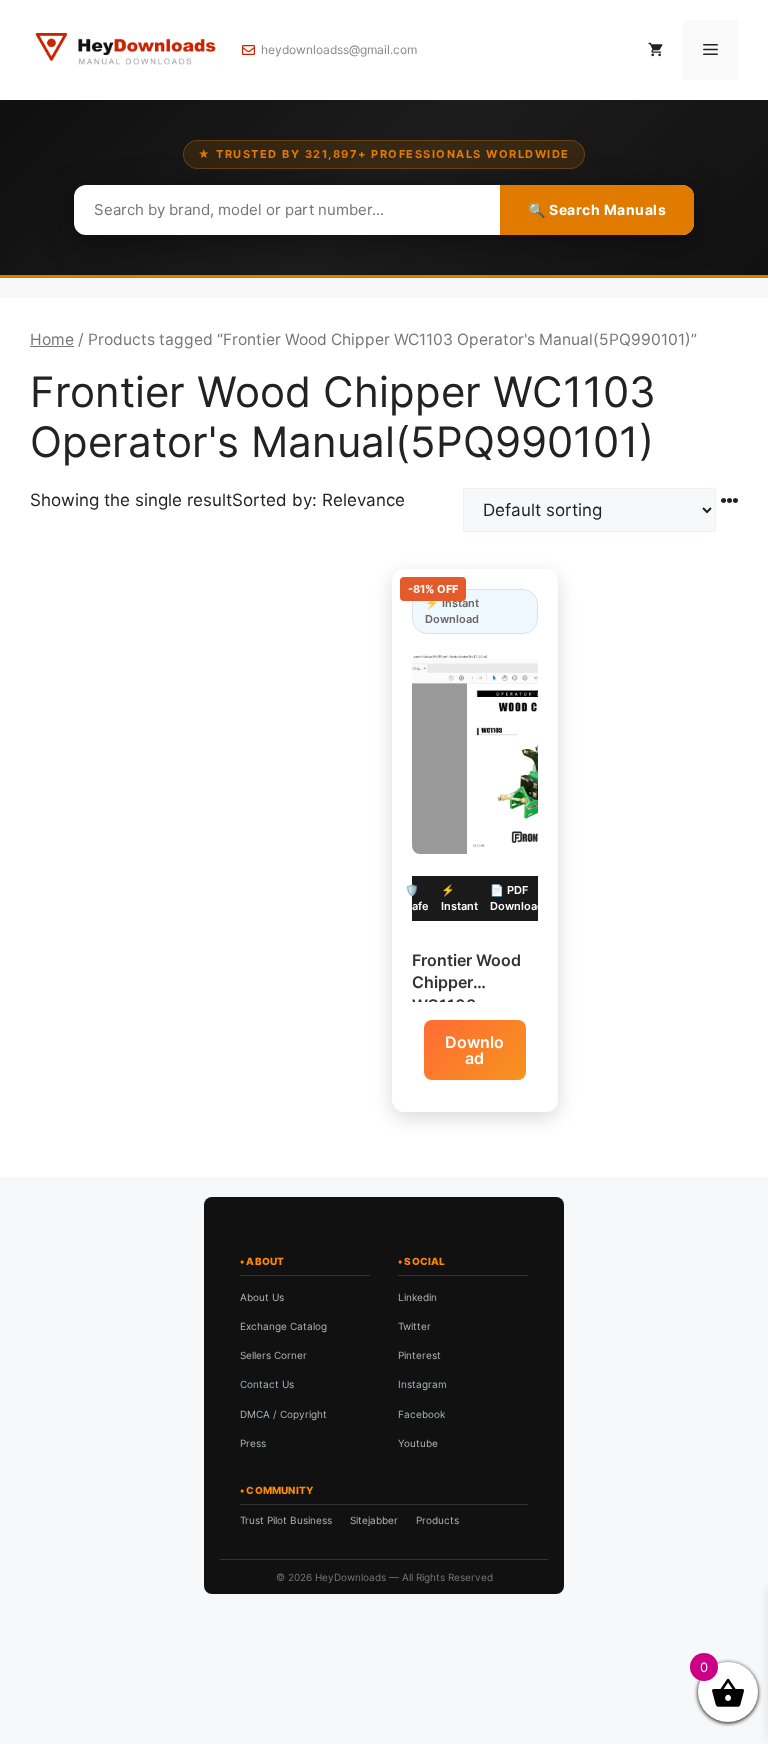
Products (437, 1520)
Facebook (421, 1414)
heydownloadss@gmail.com (339, 49)
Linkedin (417, 1297)
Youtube (418, 1443)
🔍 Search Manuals (597, 209)
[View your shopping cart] (655, 50)
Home (52, 339)
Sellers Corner (273, 1355)
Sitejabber (374, 1520)
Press (253, 1443)
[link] (229, 1647)
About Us (262, 1297)
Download (474, 1050)
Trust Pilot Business (286, 1520)
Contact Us (267, 1384)
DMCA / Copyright (283, 1414)
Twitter (414, 1326)
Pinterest (419, 1355)
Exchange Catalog (283, 1326)
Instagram (422, 1384)
